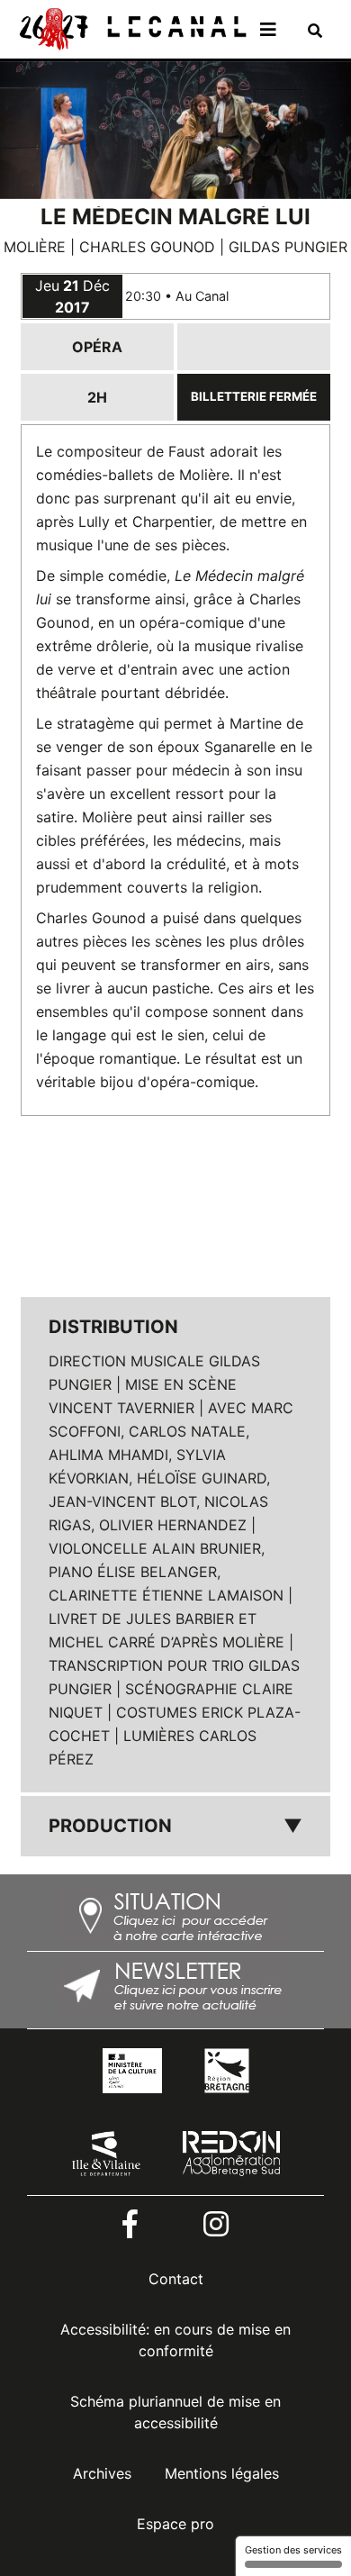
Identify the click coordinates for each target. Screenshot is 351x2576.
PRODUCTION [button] (175, 1826)
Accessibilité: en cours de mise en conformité (175, 2340)
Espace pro (175, 2524)
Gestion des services (293, 2550)
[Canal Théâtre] (131, 28)
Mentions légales (222, 2473)
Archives (102, 2473)
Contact (176, 2279)
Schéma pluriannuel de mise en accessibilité (175, 2412)
